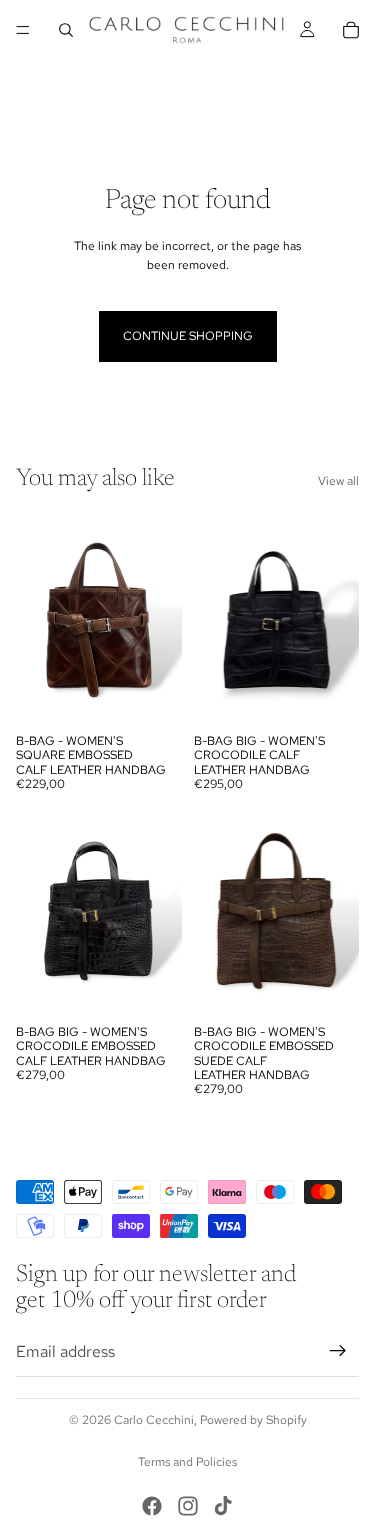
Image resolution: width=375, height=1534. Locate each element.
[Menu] (23, 30)
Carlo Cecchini (154, 1420)
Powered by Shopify (253, 1420)
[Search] (66, 30)
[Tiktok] (223, 1506)
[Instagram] (188, 1506)
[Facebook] (152, 1506)
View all (338, 481)
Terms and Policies (187, 1462)
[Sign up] (338, 1351)
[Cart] (351, 30)
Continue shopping (188, 336)
